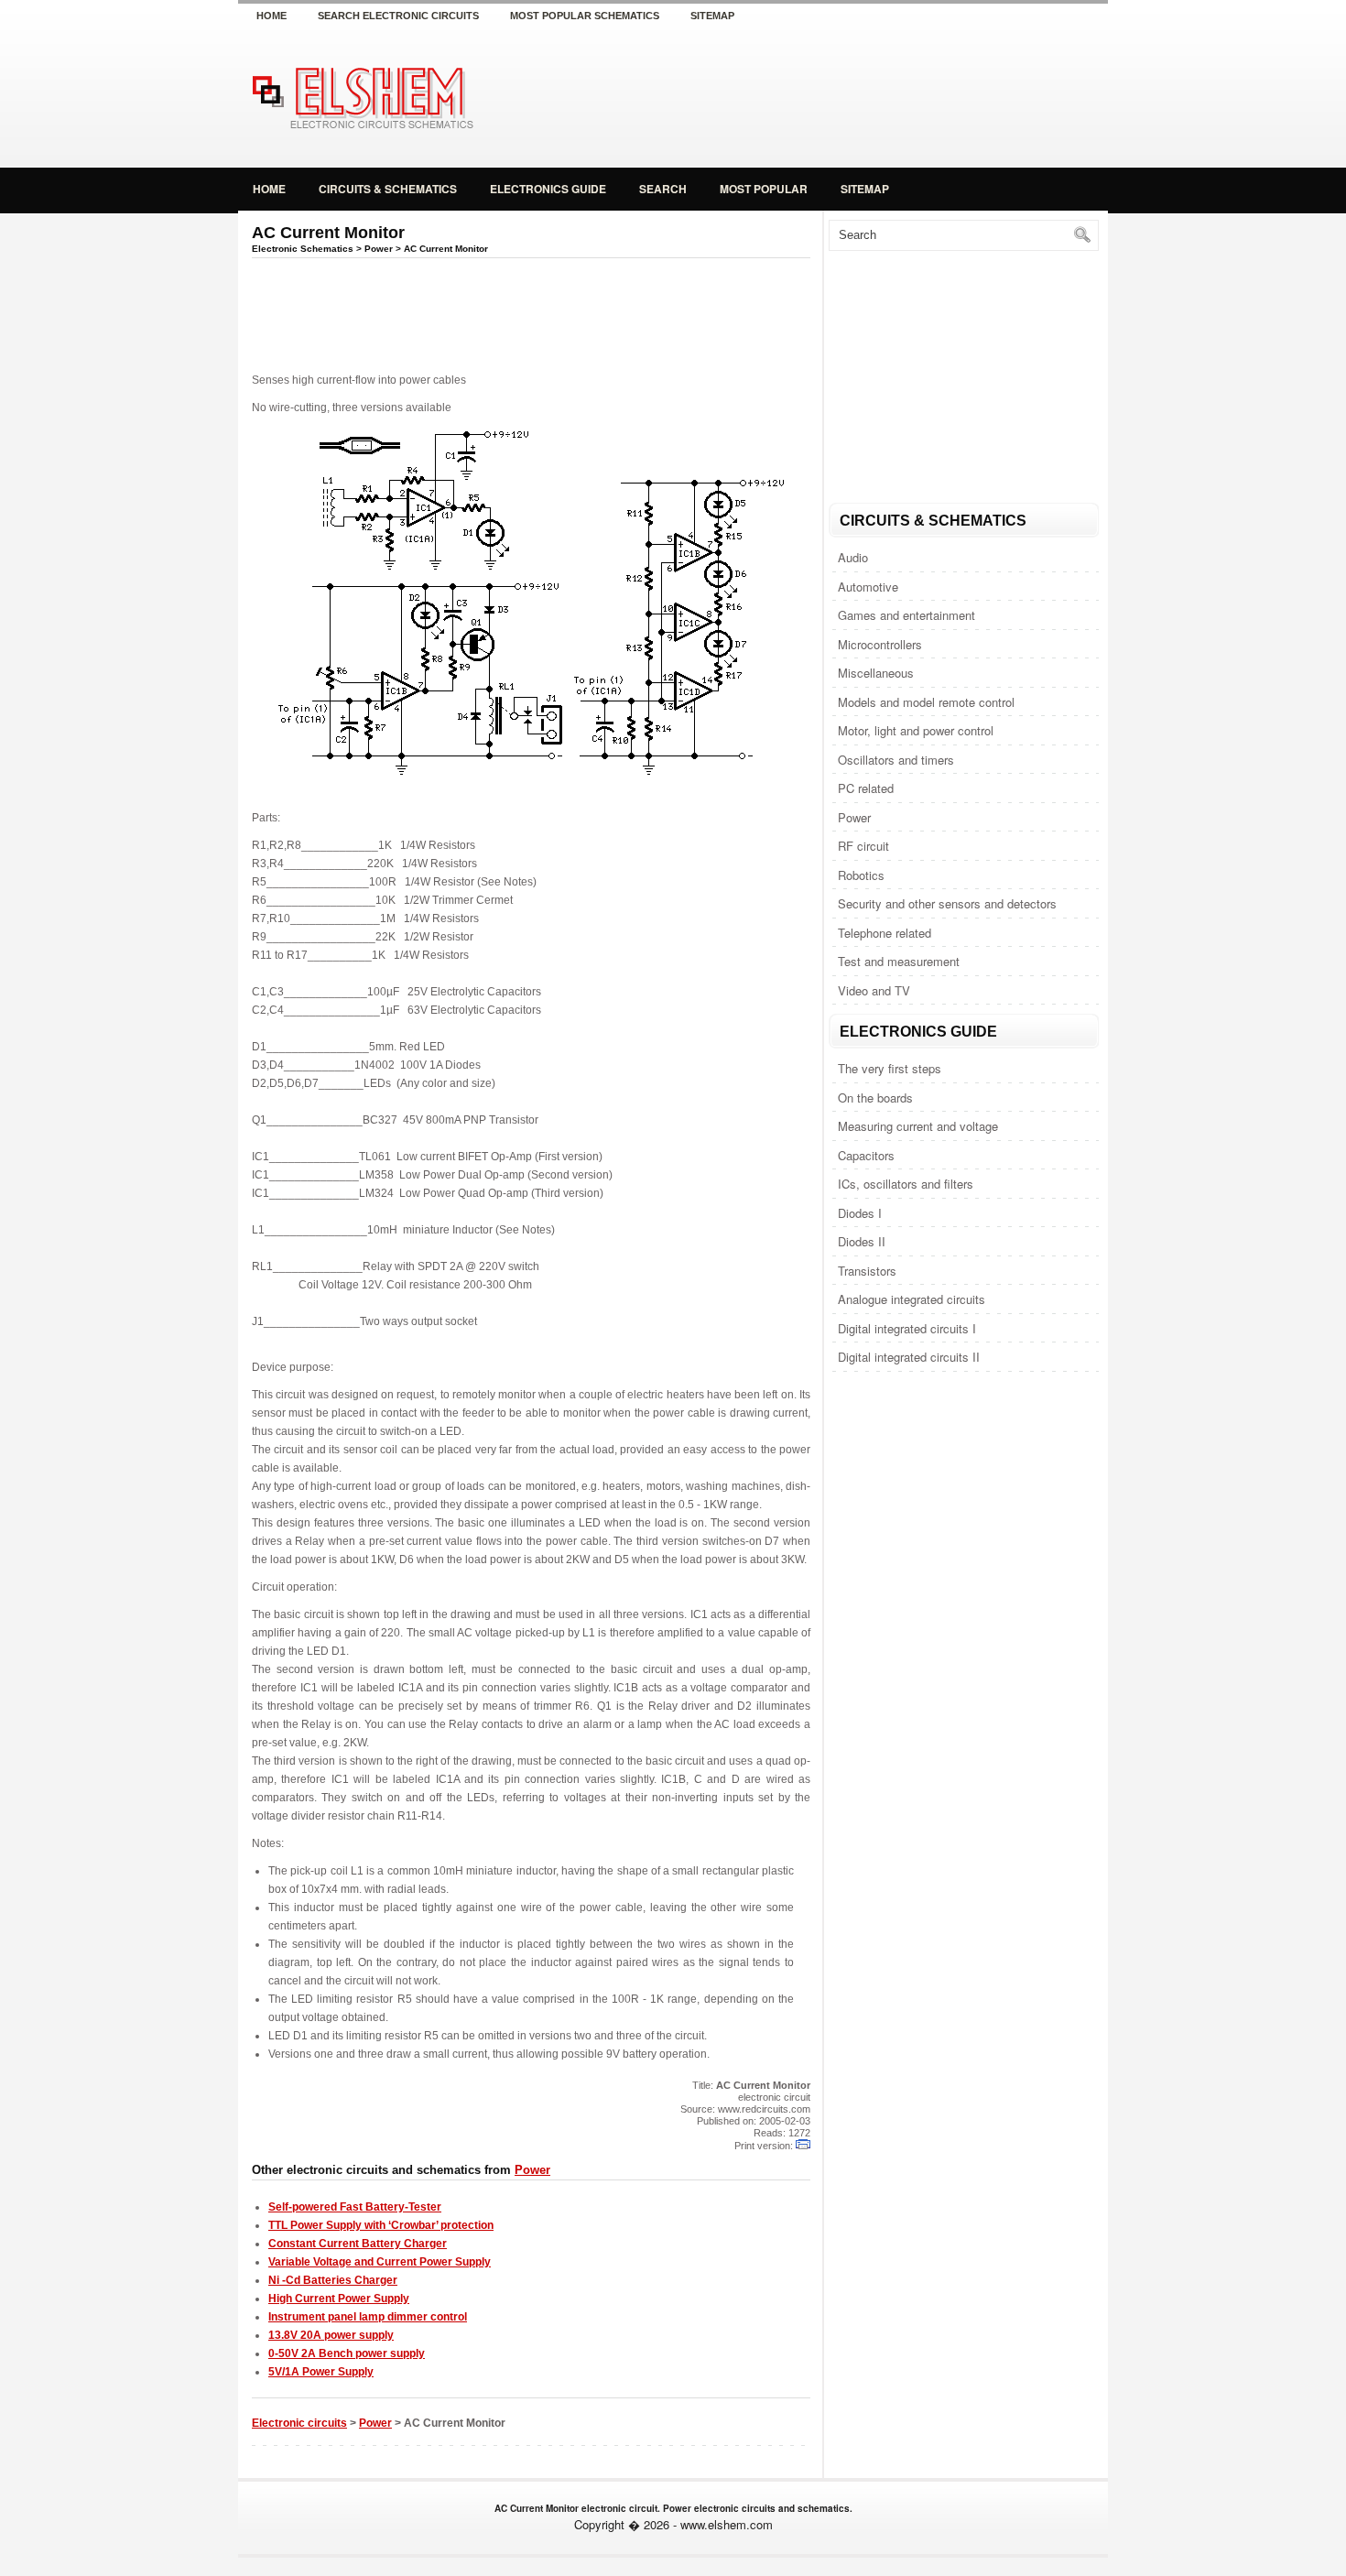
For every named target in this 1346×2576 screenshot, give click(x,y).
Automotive (868, 587)
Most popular (764, 189)
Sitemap (712, 16)
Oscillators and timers (896, 760)
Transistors (867, 1271)
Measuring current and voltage (918, 1126)
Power (854, 817)
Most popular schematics (585, 16)
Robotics (861, 875)
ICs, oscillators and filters (906, 1184)
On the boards (875, 1098)
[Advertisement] (893, 95)
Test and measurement (899, 961)
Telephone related (885, 933)
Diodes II (862, 1241)
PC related (866, 788)
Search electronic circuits (398, 16)
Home (271, 16)
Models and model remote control (926, 702)
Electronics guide (548, 189)
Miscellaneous (876, 673)
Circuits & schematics (388, 189)
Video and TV (874, 990)
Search (663, 189)
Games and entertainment (906, 615)
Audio (853, 557)
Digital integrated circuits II (909, 1357)
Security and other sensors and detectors (947, 903)
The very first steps (890, 1068)
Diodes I (860, 1213)
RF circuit (863, 846)
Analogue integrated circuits (912, 1299)
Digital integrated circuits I (907, 1328)
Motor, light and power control (916, 730)
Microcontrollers (880, 644)
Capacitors (866, 1155)
